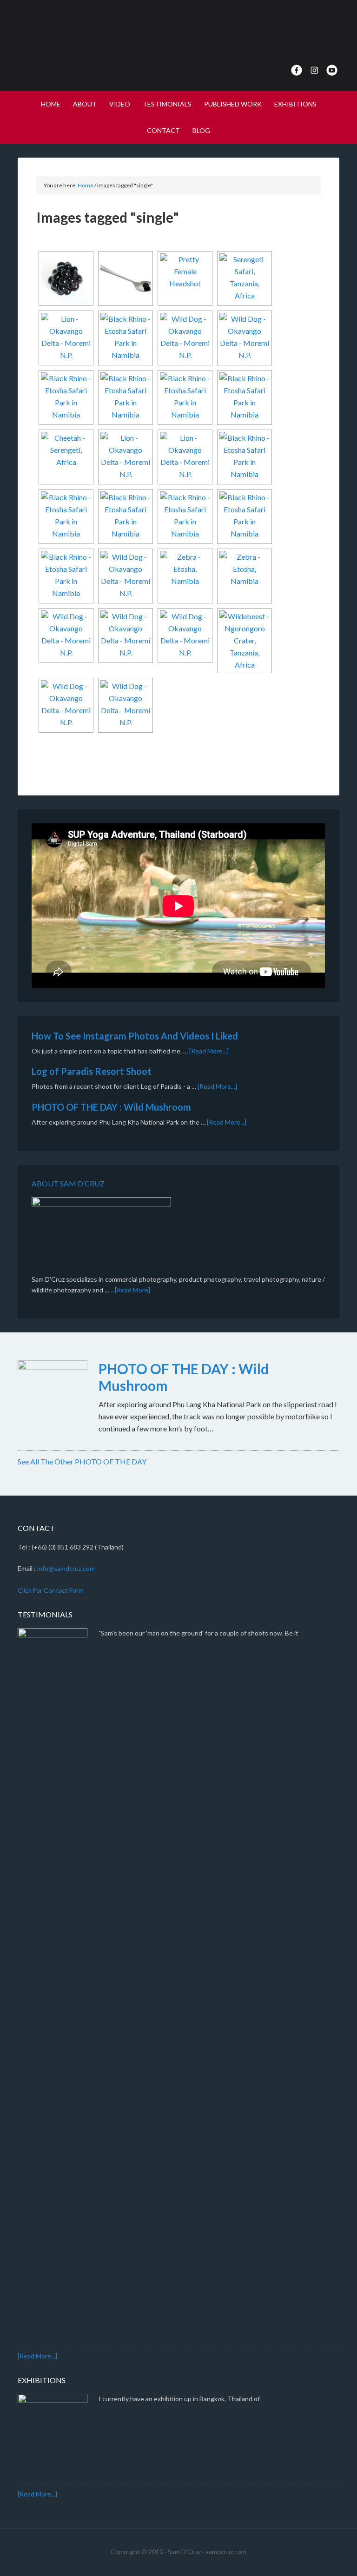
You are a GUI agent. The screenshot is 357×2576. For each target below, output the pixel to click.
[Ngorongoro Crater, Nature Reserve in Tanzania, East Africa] (245, 641)
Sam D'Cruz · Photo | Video (178, 33)
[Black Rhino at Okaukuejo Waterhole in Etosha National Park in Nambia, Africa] (126, 338)
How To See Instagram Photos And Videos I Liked (135, 1036)
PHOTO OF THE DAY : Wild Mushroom (111, 1107)
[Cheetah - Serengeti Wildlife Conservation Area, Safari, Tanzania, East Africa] (66, 457)
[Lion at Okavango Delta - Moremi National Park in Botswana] (66, 338)
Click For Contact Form (51, 1590)
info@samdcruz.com (66, 1568)
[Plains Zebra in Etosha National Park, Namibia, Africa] (185, 576)
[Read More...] (209, 1051)
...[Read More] (130, 1290)
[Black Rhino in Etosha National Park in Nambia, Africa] (66, 397)
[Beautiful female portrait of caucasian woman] (185, 278)
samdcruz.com (226, 2552)
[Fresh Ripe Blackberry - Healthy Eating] (66, 278)
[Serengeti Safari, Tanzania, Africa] (245, 278)
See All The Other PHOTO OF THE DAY (82, 1461)
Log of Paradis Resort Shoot (92, 1071)
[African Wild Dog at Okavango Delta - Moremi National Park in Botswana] (185, 338)
